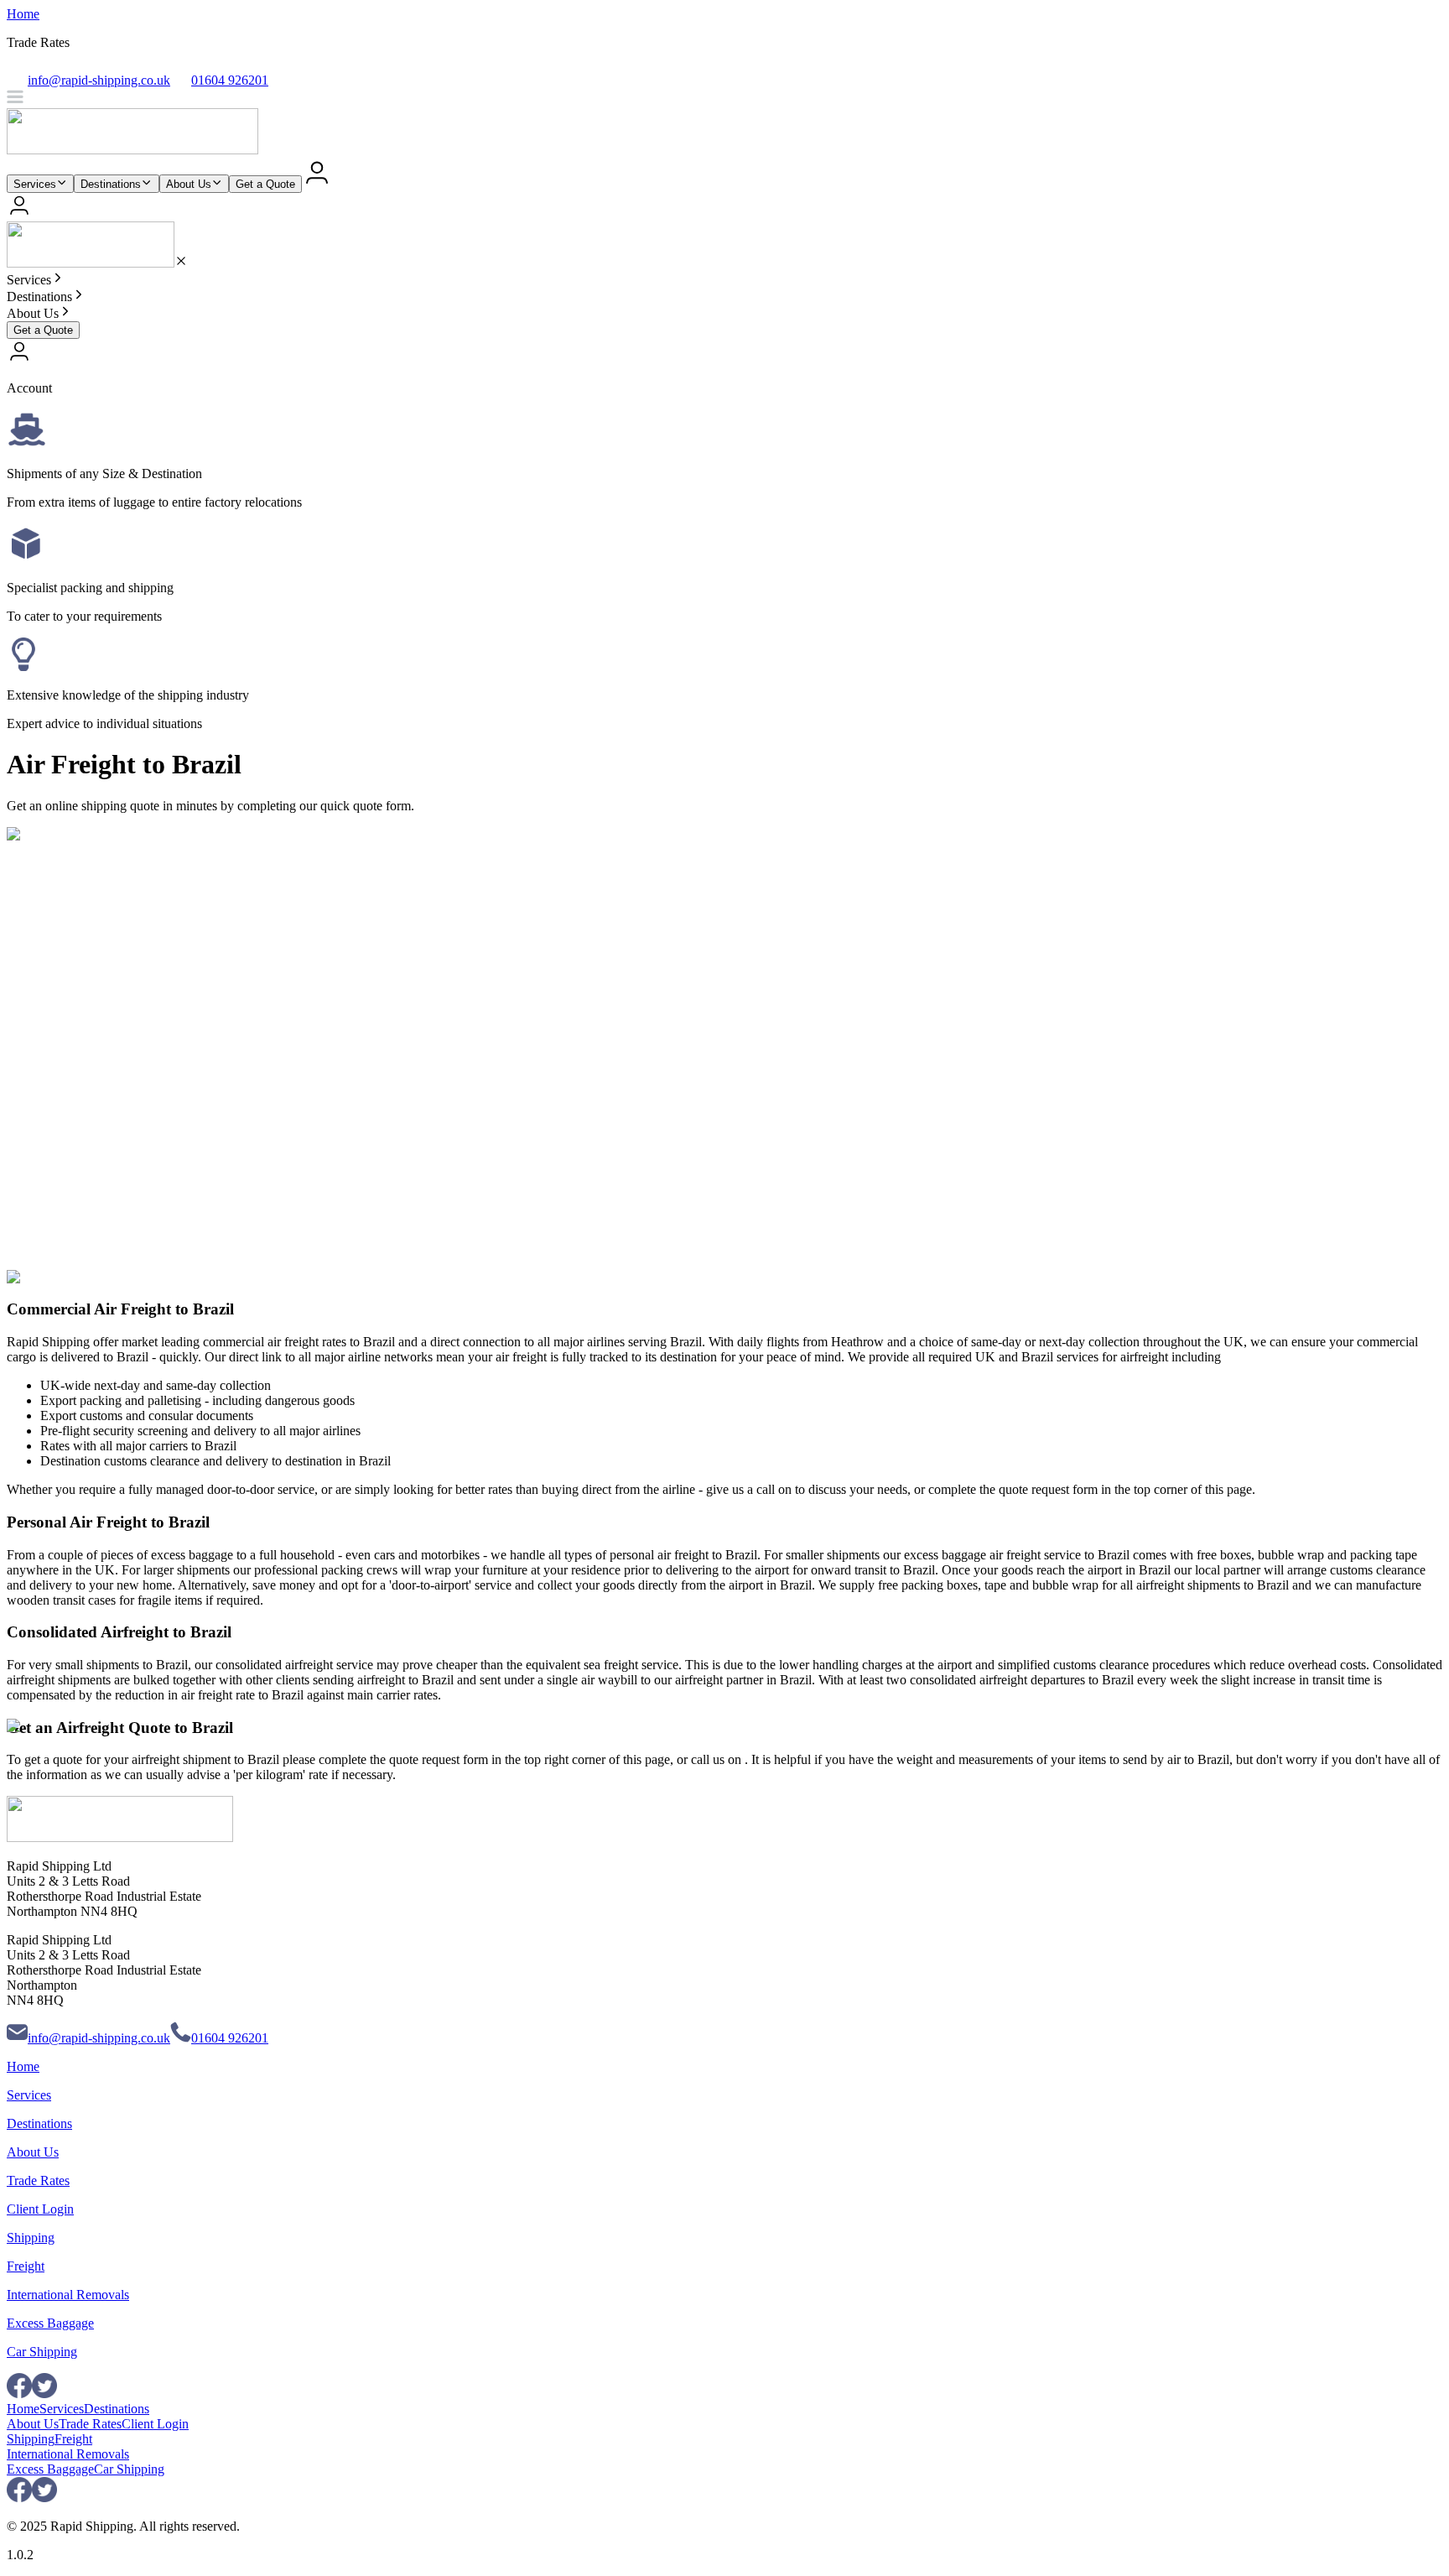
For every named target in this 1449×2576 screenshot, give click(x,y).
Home (23, 14)
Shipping (31, 2238)
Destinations (111, 184)
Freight (26, 2266)
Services (35, 184)
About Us (189, 184)
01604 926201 (230, 2038)
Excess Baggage (50, 2323)
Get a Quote (265, 184)
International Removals (68, 2295)
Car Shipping (42, 2352)
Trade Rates (38, 2180)
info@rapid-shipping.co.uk (99, 2038)
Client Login (40, 2209)
